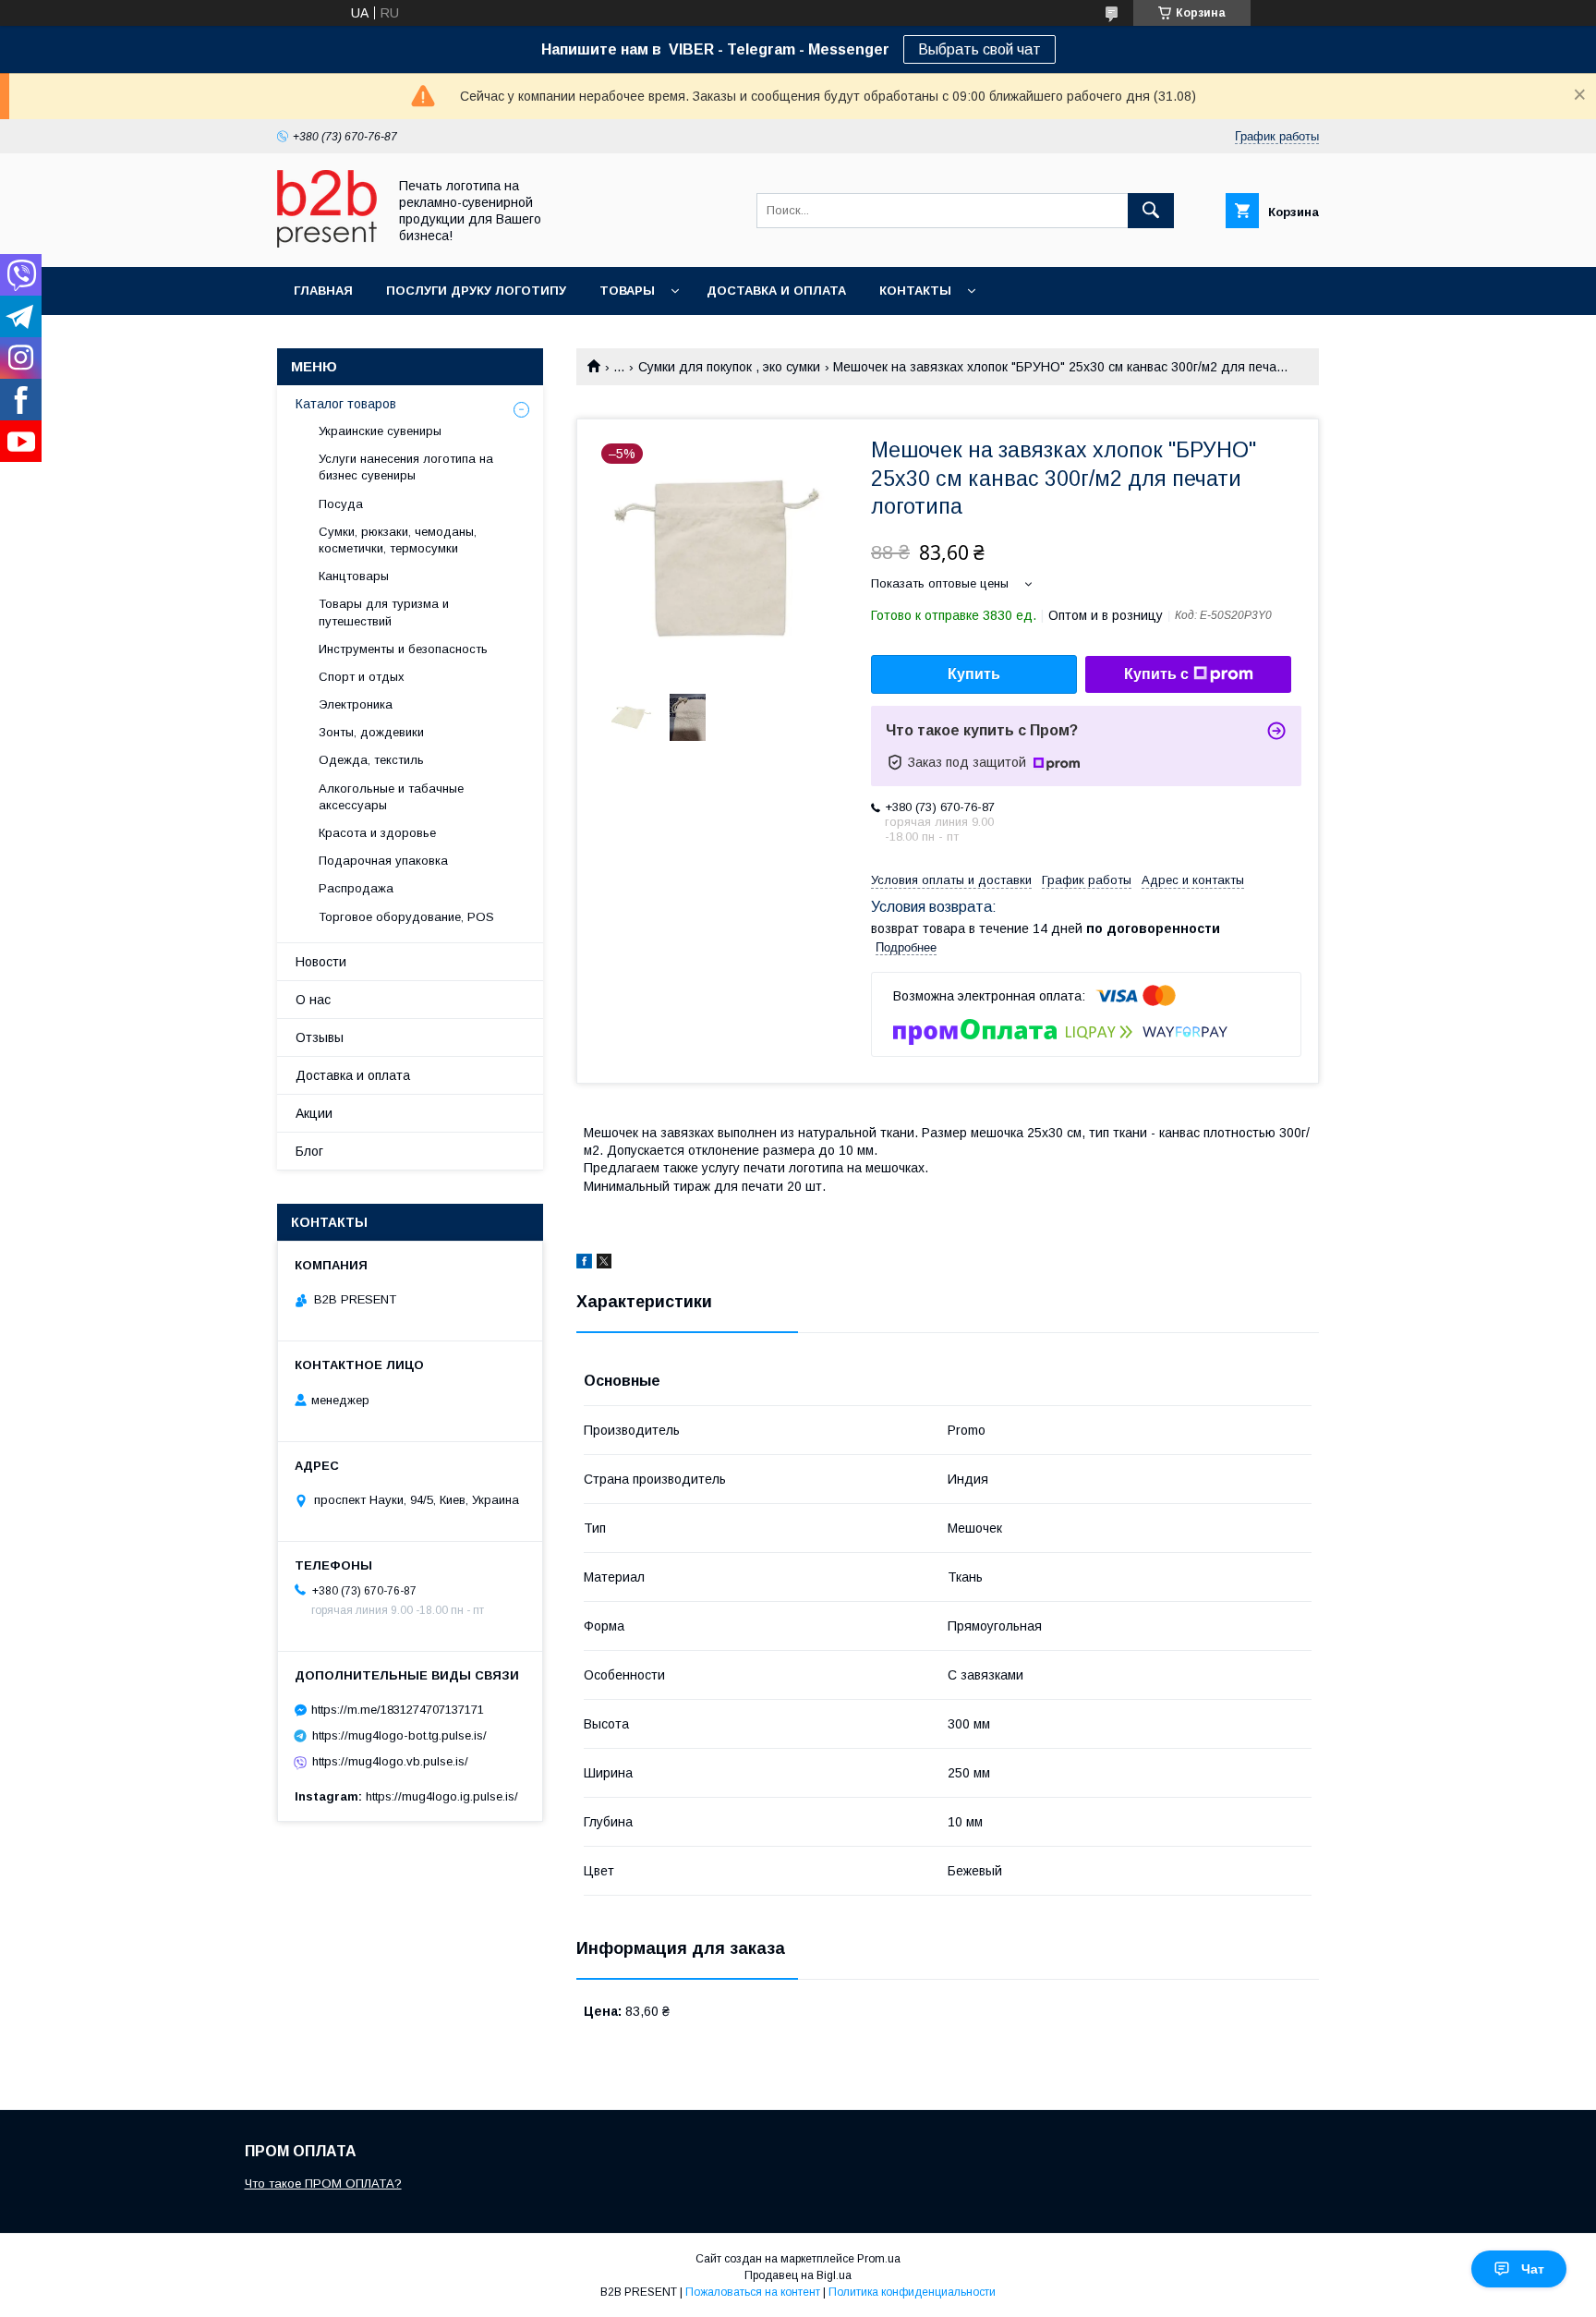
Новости (321, 962)
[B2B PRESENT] (327, 243)
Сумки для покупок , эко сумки (729, 367)
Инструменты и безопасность (403, 649)
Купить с (1156, 674)
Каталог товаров (346, 404)
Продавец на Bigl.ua (798, 2275)
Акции (314, 1113)
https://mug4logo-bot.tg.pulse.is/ (399, 1735)
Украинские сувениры (380, 431)
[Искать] (1151, 211)
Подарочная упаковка (383, 861)
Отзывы (320, 1037)
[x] (604, 1264)
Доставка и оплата (776, 291)
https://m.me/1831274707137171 (398, 1710)
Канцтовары (354, 576)
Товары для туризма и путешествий (384, 612)
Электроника (356, 704)
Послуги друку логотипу (476, 291)
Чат (1533, 2269)
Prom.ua (879, 2259)
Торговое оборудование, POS (406, 917)
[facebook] (584, 1264)
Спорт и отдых (362, 677)
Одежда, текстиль (371, 760)
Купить (974, 674)
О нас (313, 1000)
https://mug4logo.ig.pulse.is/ (442, 1796)
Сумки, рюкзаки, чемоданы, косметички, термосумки (398, 540)
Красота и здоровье (377, 833)
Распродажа (356, 888)
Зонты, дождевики (371, 732)
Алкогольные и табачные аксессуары (391, 797)
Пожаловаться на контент (753, 2292)
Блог (309, 1151)
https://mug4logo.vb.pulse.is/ (390, 1761)
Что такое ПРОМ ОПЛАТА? (323, 2184)
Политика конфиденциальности (912, 2292)
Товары (627, 291)
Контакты (915, 291)
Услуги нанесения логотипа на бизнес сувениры (406, 467)
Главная (323, 291)
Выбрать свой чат (979, 49)
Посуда (341, 504)
